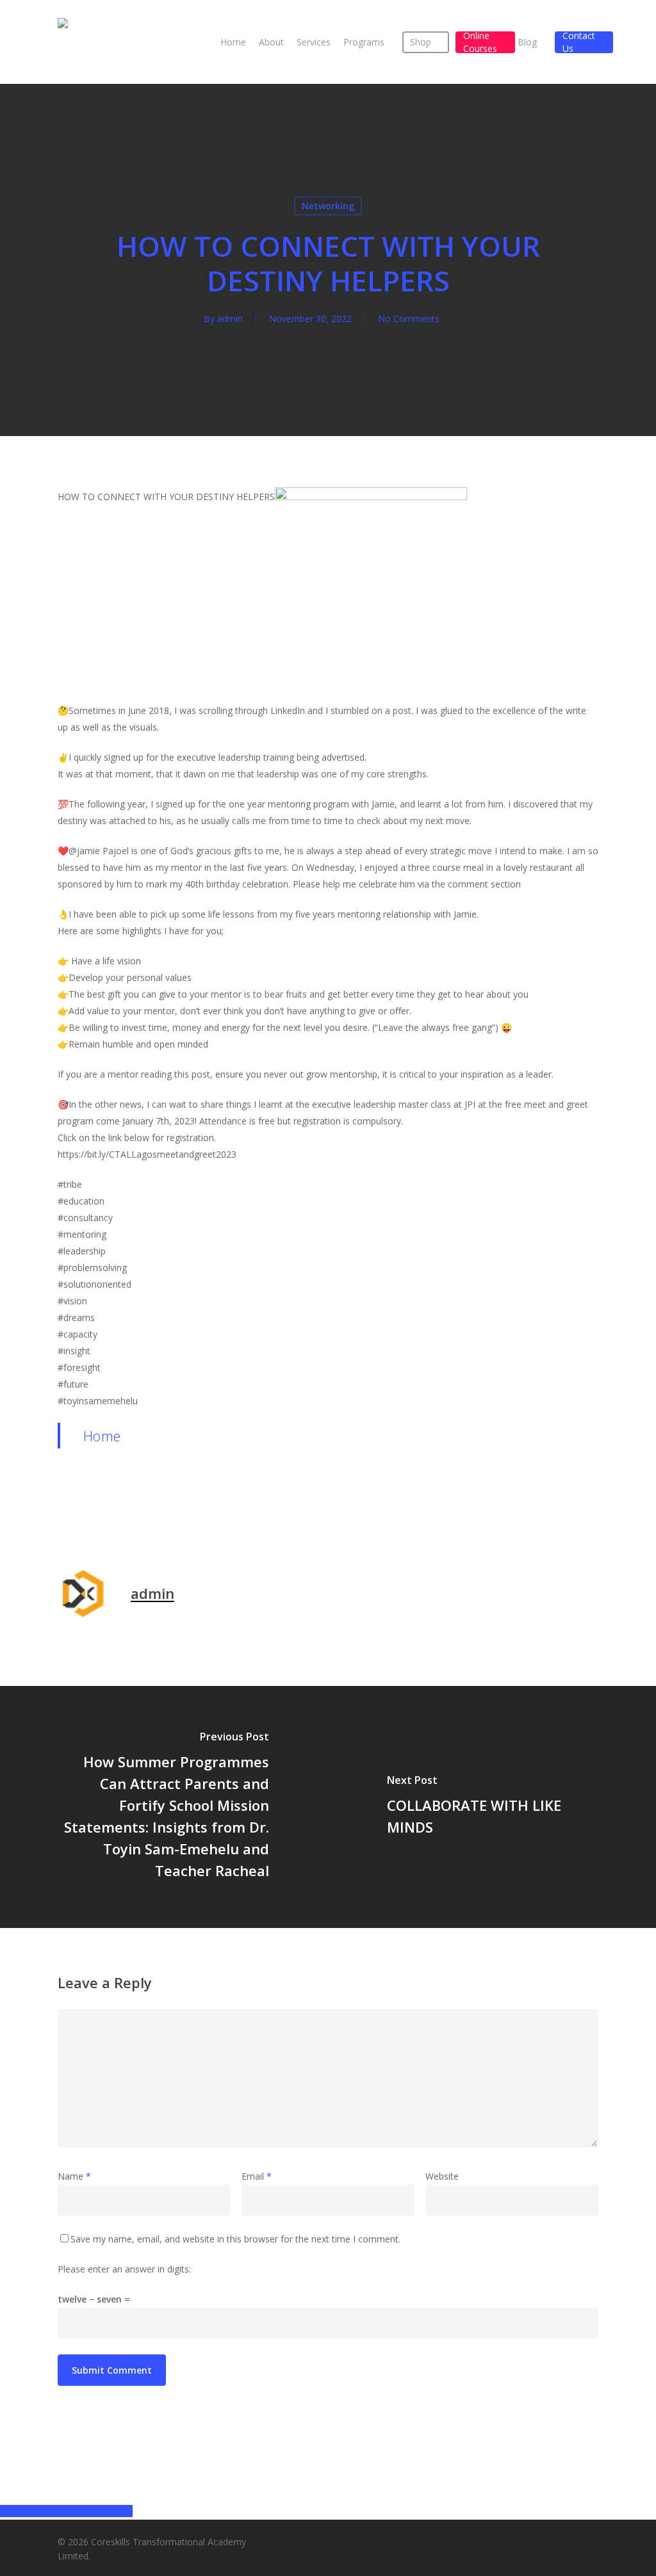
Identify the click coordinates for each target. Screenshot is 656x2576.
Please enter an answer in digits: (124, 2269)
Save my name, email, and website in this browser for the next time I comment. (235, 2239)
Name (74, 2176)
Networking (328, 206)
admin (230, 319)
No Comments (409, 319)
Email (257, 2176)
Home (102, 1436)
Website (442, 2176)
